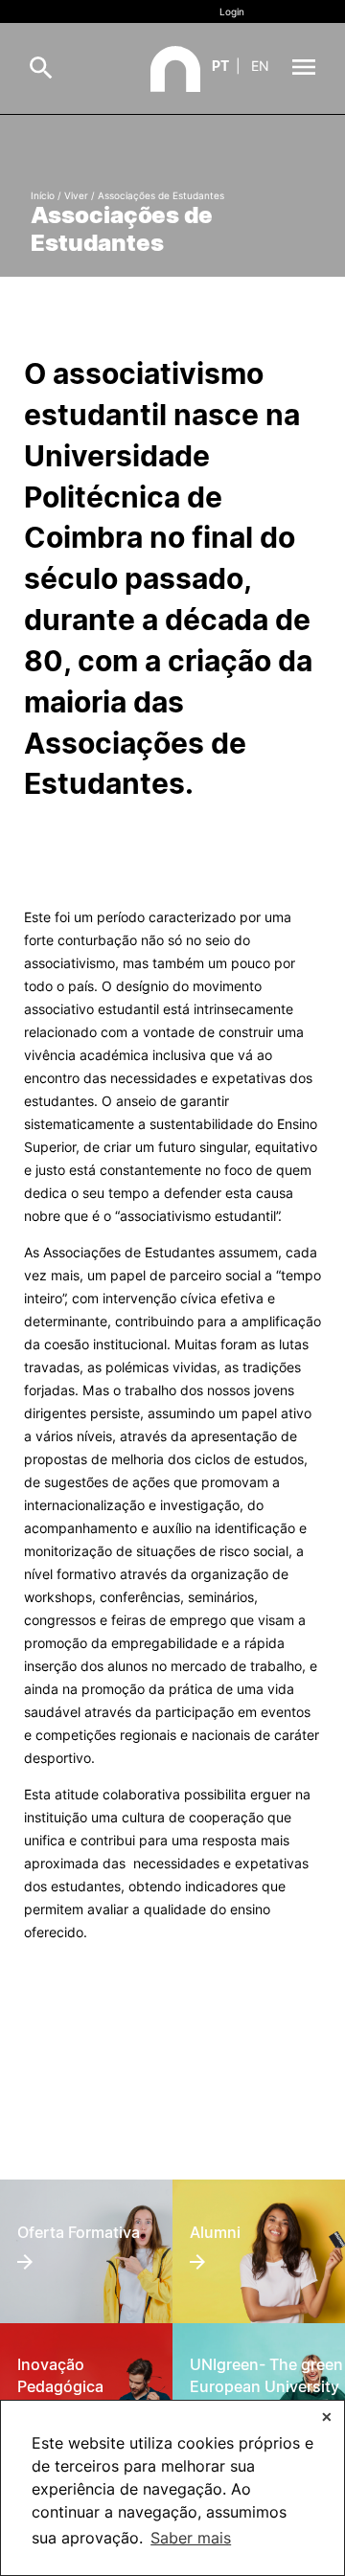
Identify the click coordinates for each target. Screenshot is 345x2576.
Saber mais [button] (191, 2538)
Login (232, 11)
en (260, 66)
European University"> (258, 2360)
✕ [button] (327, 2417)
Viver (76, 195)
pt (220, 66)
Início (43, 195)
